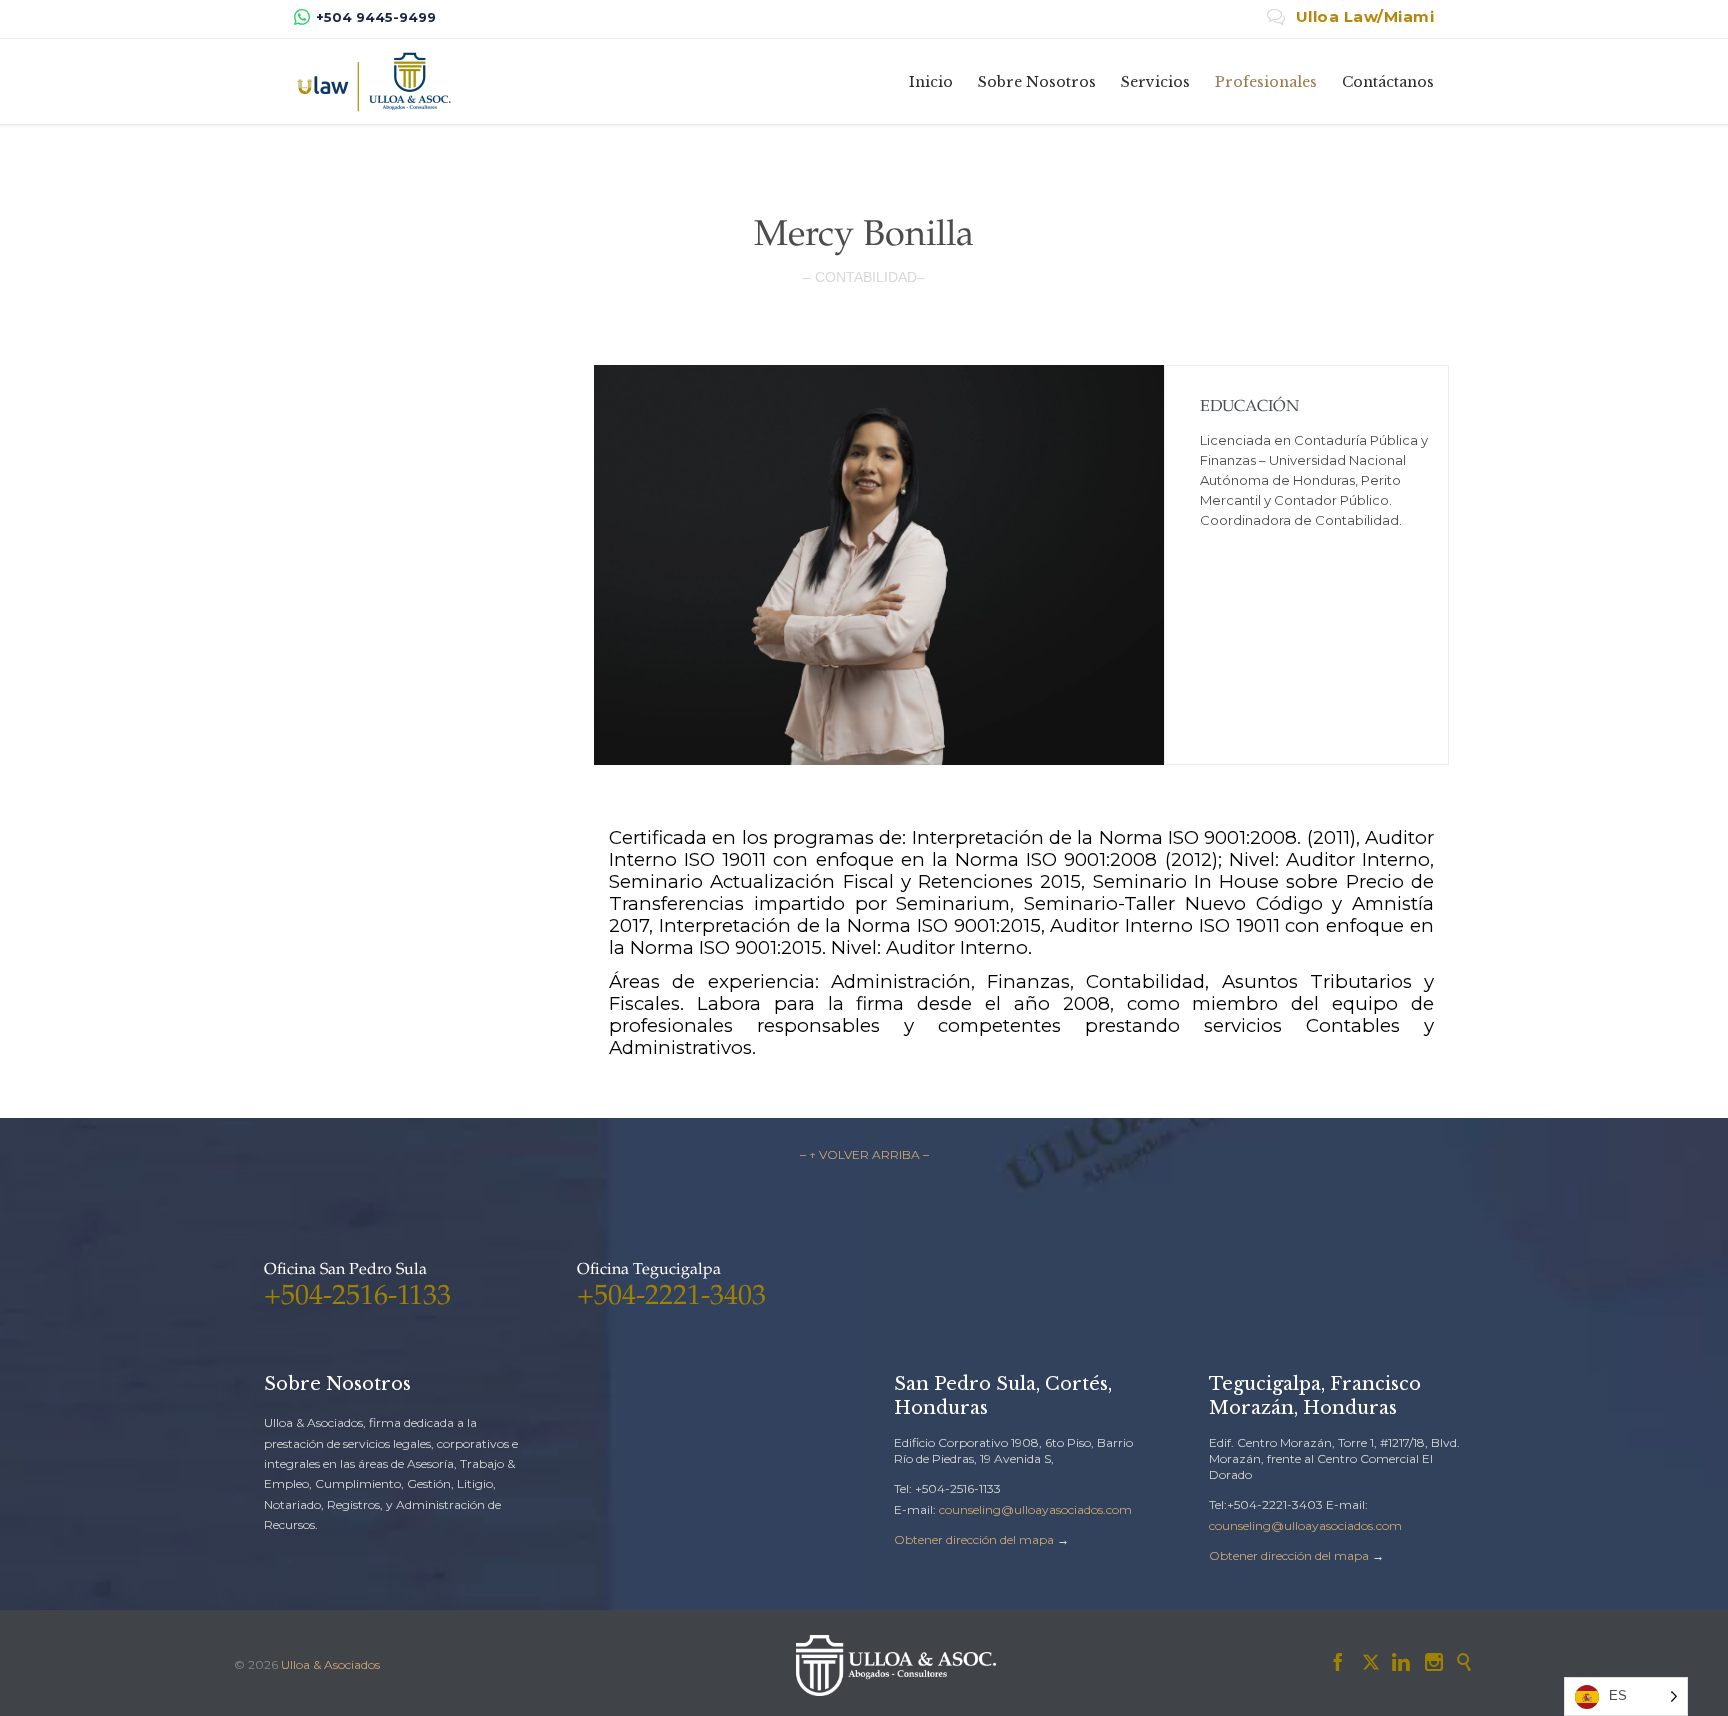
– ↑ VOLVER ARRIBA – (864, 1154)
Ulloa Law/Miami (1351, 16)
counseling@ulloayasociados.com (1035, 1509)
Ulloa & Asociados (330, 1664)
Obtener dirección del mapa (974, 1539)
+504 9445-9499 (376, 17)
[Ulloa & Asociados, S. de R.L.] (374, 81)
